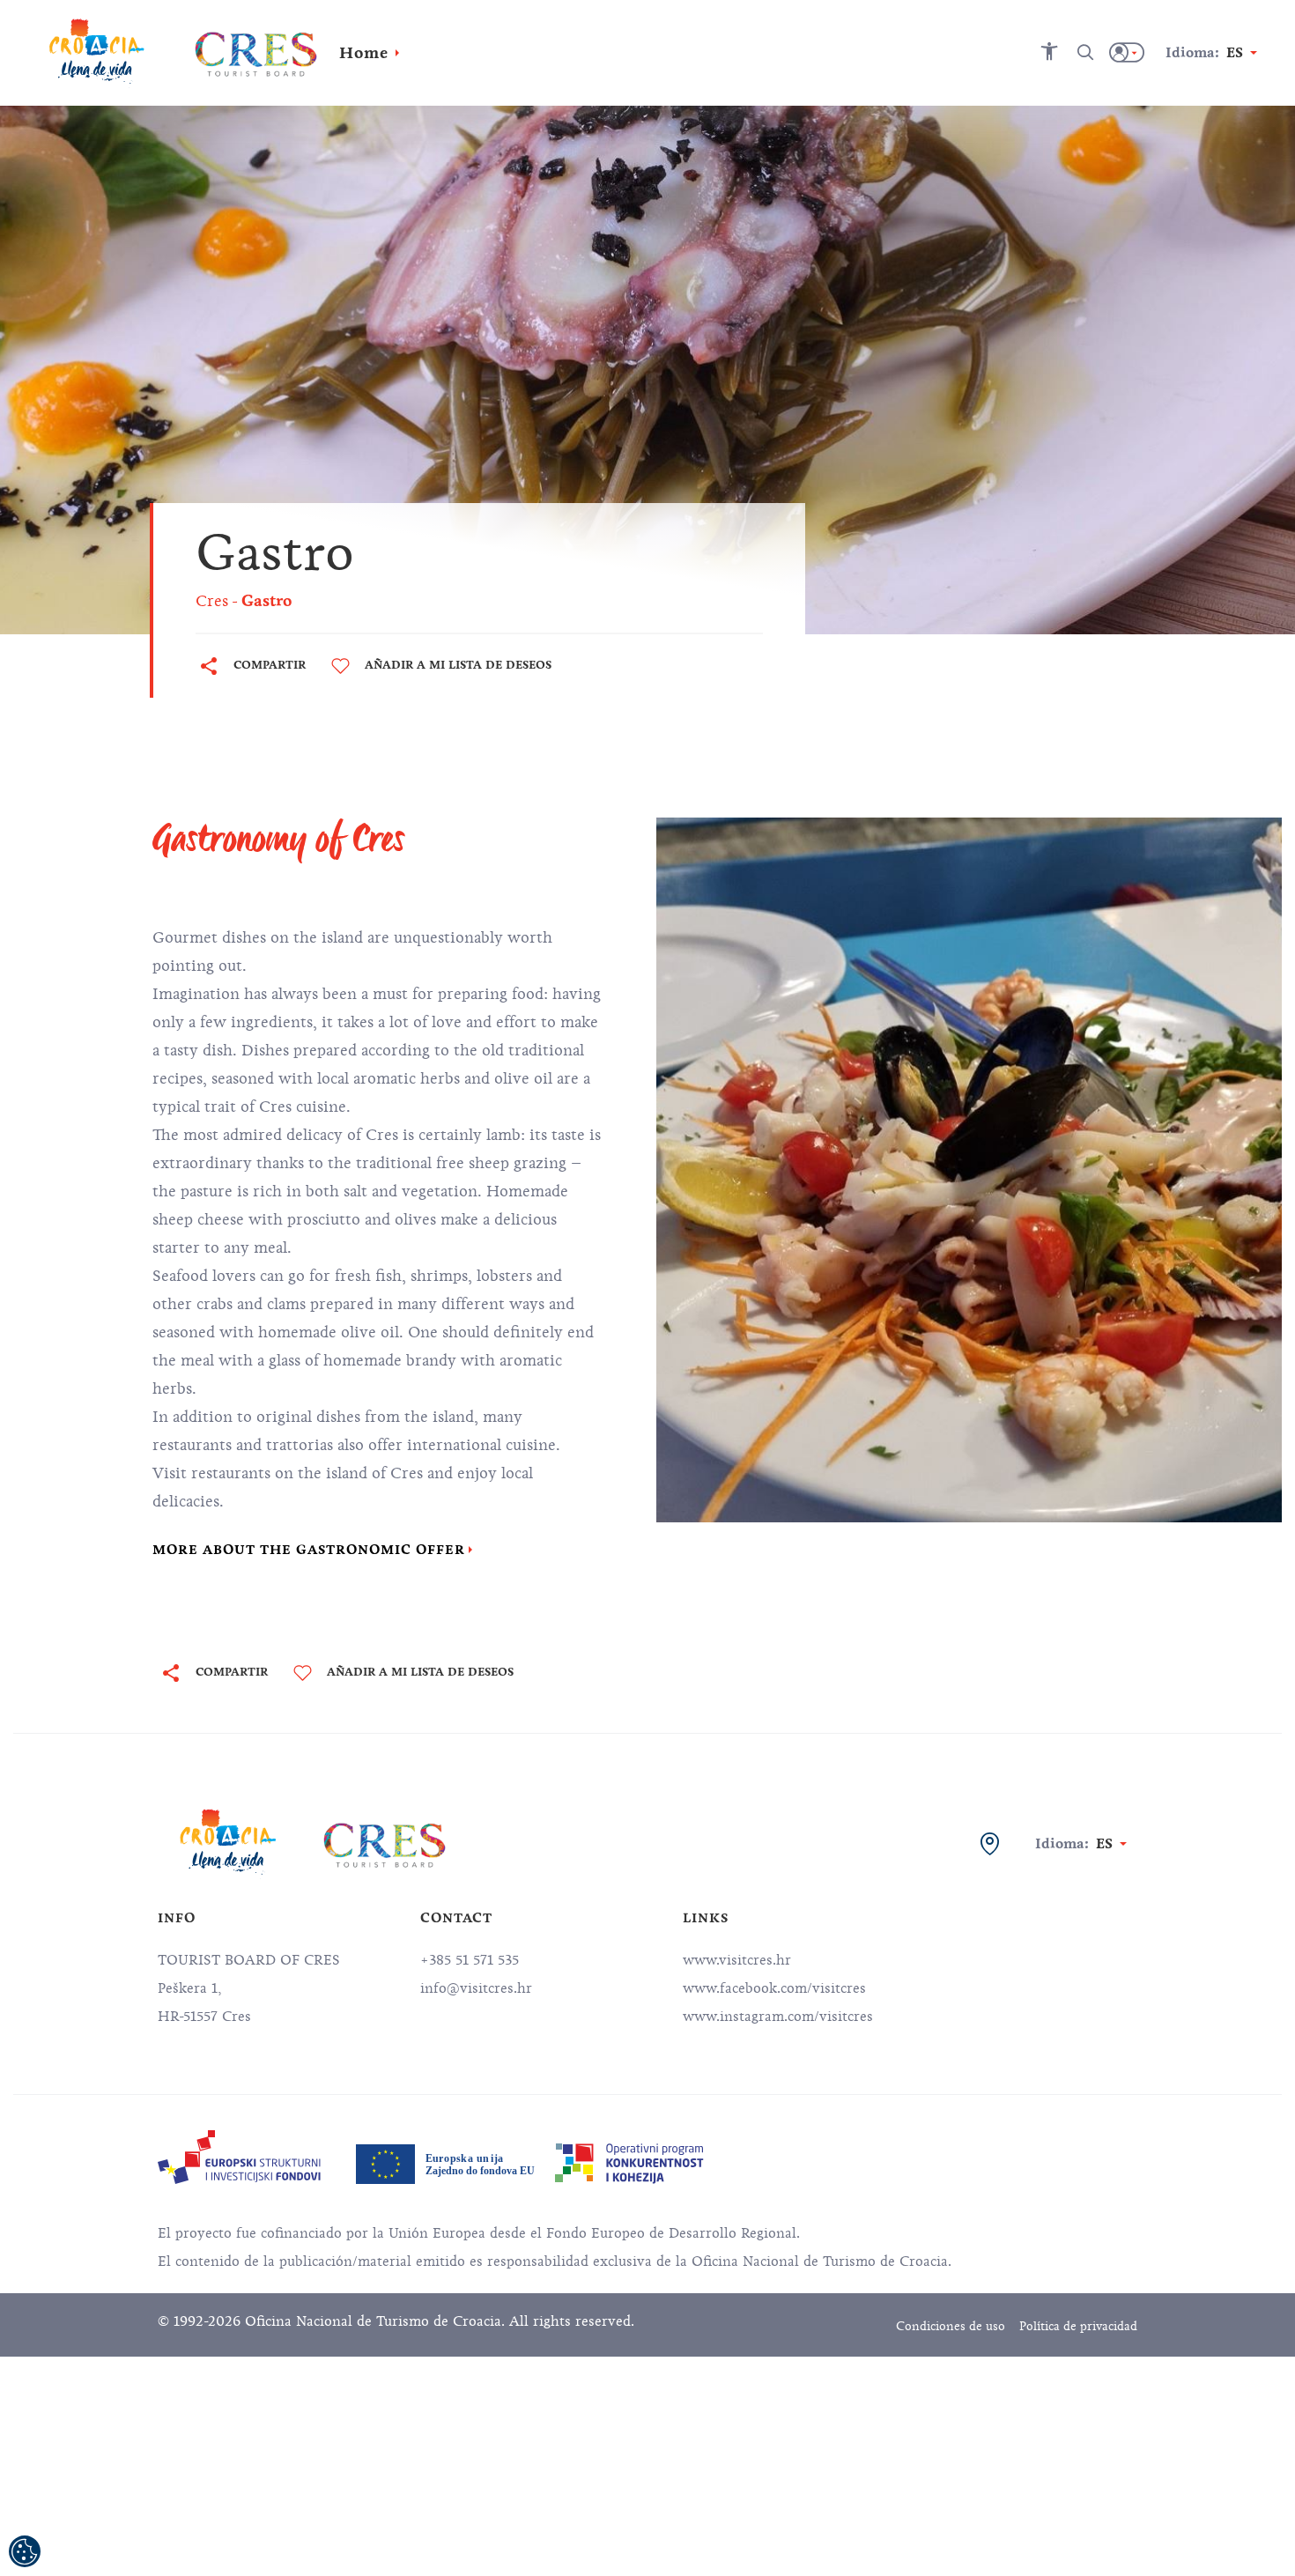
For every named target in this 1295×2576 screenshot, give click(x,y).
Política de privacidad (1078, 2326)
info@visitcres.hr (476, 1988)
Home (364, 53)
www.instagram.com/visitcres (778, 2017)
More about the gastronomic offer (309, 1550)
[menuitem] (239, 2157)
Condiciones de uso (951, 2326)
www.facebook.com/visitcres (774, 1988)
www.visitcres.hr (737, 1960)
